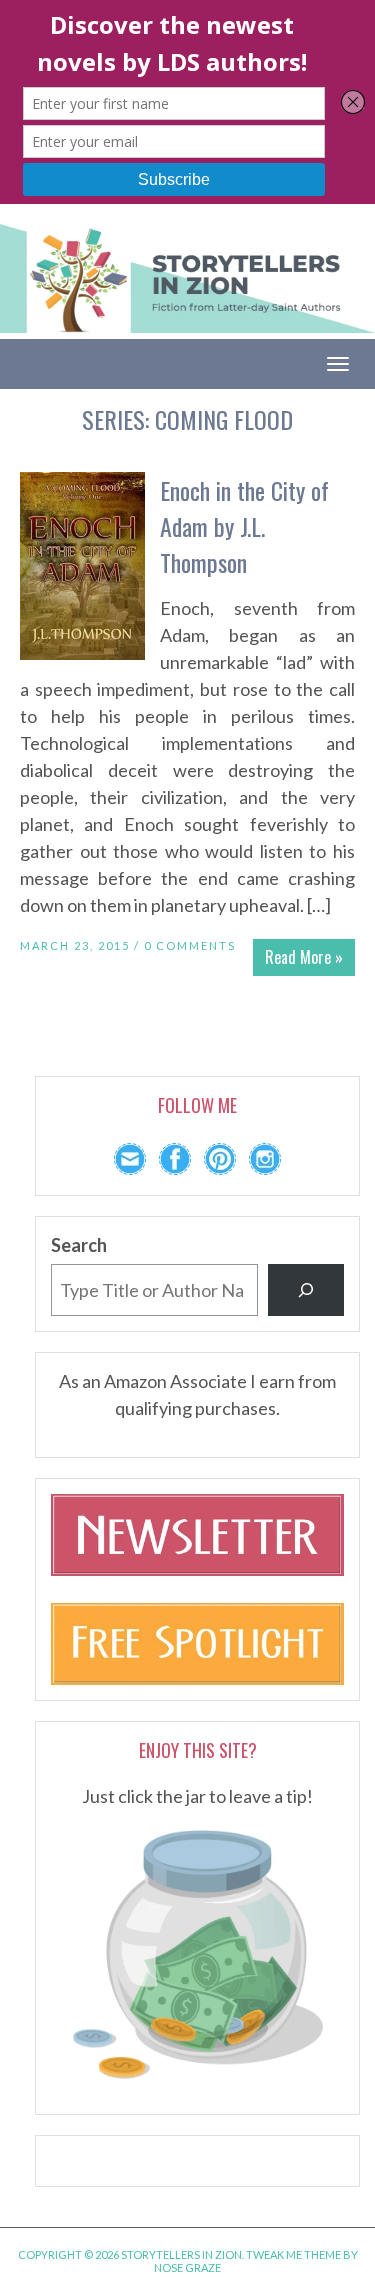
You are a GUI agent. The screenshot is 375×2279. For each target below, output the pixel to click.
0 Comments (190, 945)
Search (79, 1245)
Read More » (304, 957)
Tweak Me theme (293, 2254)
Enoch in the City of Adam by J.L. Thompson (244, 526)
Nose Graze (187, 2267)
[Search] (306, 1290)
